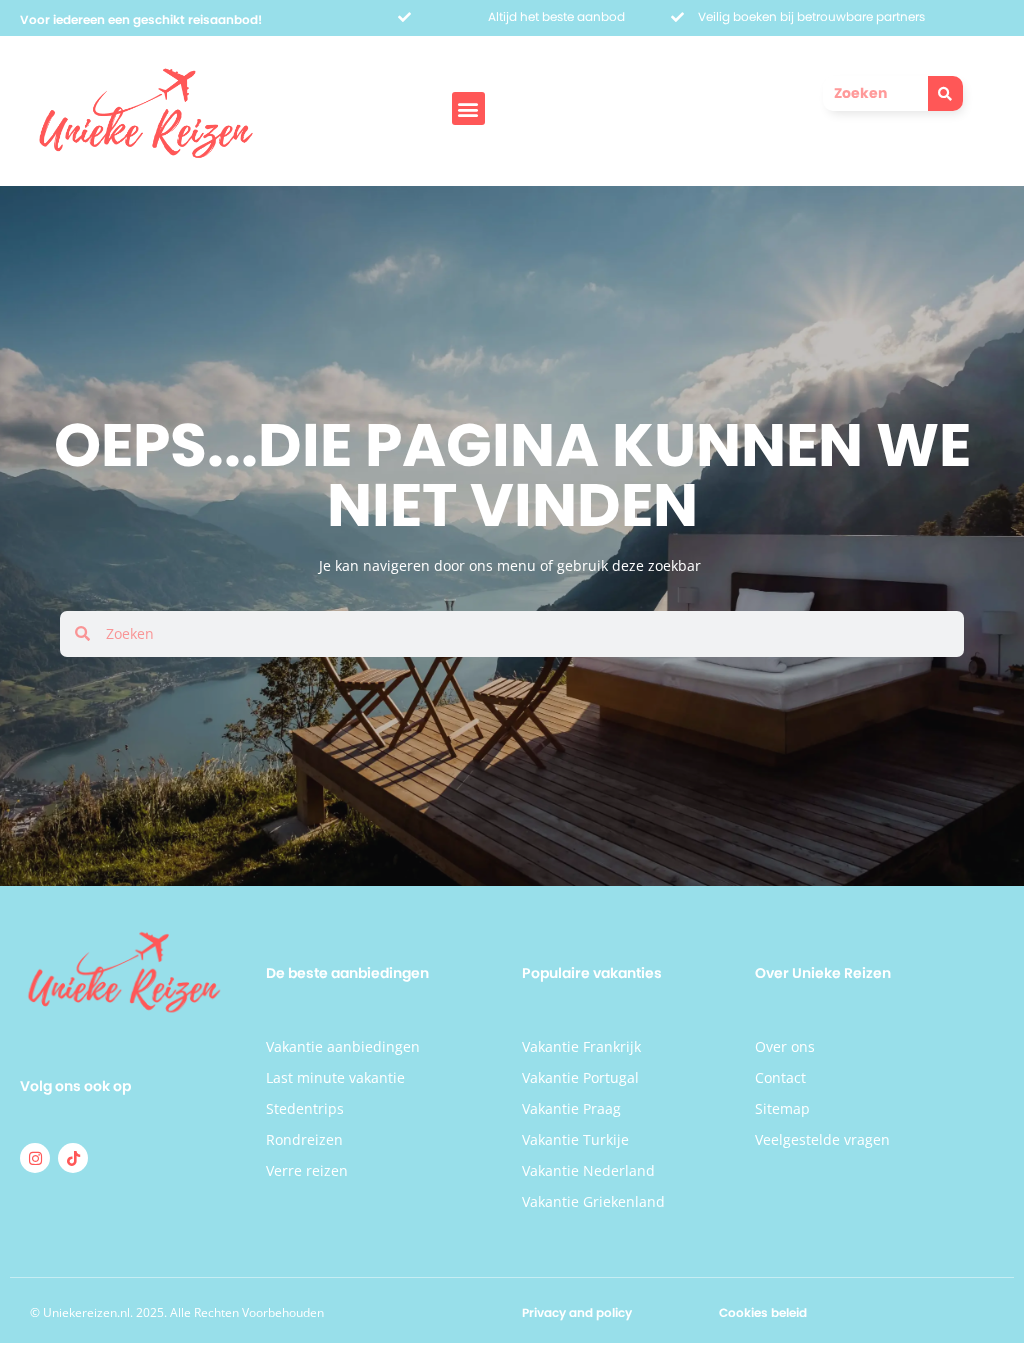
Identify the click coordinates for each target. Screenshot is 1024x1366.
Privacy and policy (577, 1312)
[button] (468, 108)
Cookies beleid (763, 1312)
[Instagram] (35, 1158)
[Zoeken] (945, 93)
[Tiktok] (73, 1158)
